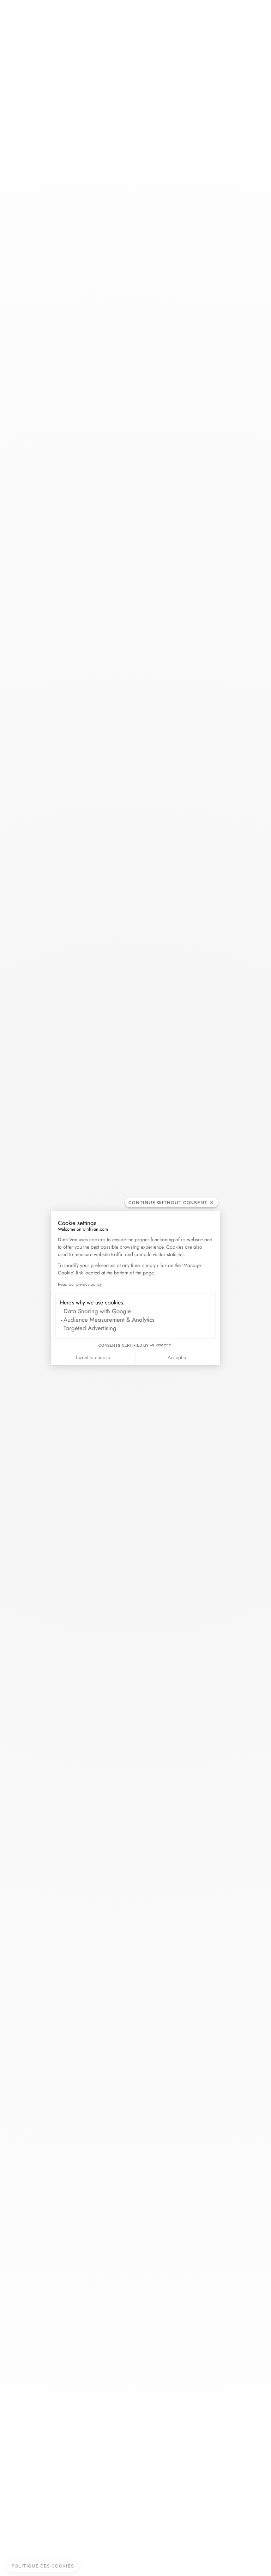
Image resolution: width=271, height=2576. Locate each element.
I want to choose (93, 1357)
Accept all (178, 1357)
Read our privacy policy (80, 1284)
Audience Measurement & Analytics (109, 1320)
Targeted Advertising (90, 1328)
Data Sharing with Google (97, 1311)
